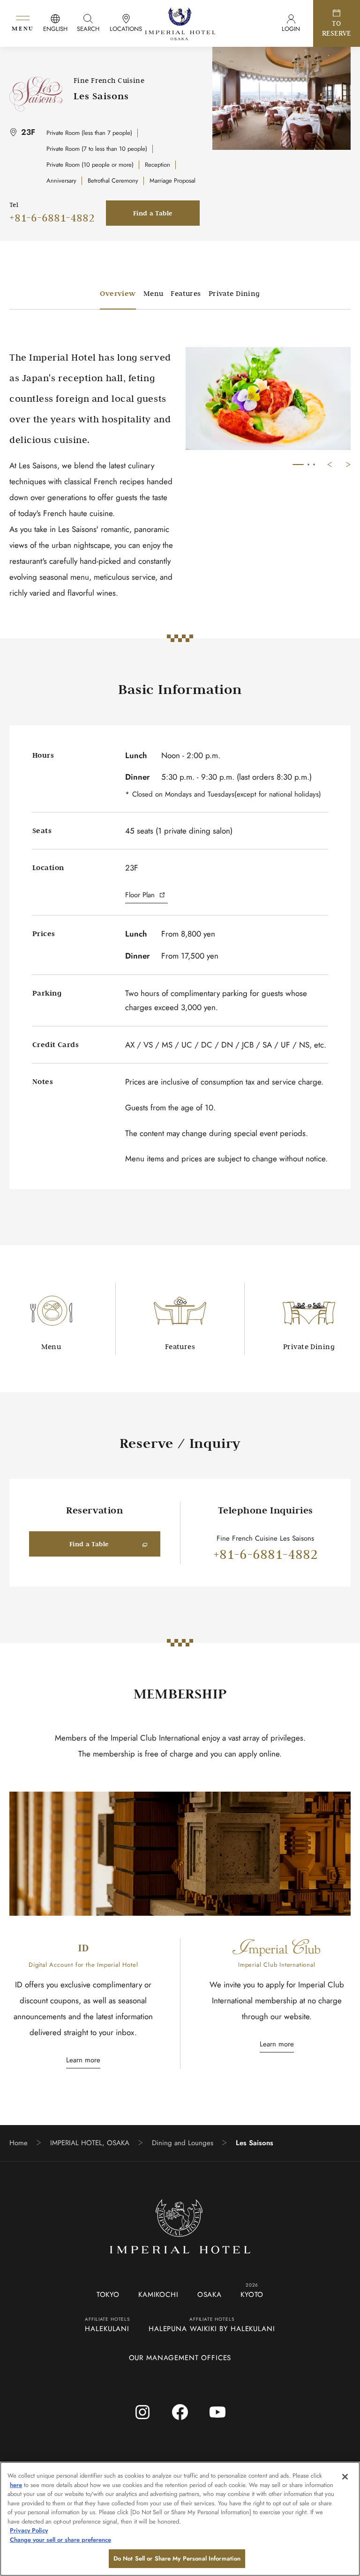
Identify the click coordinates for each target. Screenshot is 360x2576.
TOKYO (108, 2295)
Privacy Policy (29, 2530)
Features (186, 293)
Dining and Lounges (183, 2143)
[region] (180, 2519)
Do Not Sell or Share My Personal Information (177, 2558)
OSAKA (210, 2295)
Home (19, 2143)
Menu (154, 293)
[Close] (345, 2477)
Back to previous (330, 465)
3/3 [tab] (314, 465)
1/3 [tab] (298, 465)
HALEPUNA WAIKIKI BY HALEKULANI (212, 2329)
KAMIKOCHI (158, 2295)
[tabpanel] (268, 399)
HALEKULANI (107, 2329)
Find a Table (153, 213)
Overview (118, 293)
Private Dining (234, 293)
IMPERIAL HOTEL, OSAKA (90, 2143)
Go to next (348, 465)
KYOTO (252, 2295)
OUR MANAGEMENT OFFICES (180, 2358)
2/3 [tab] (308, 465)
